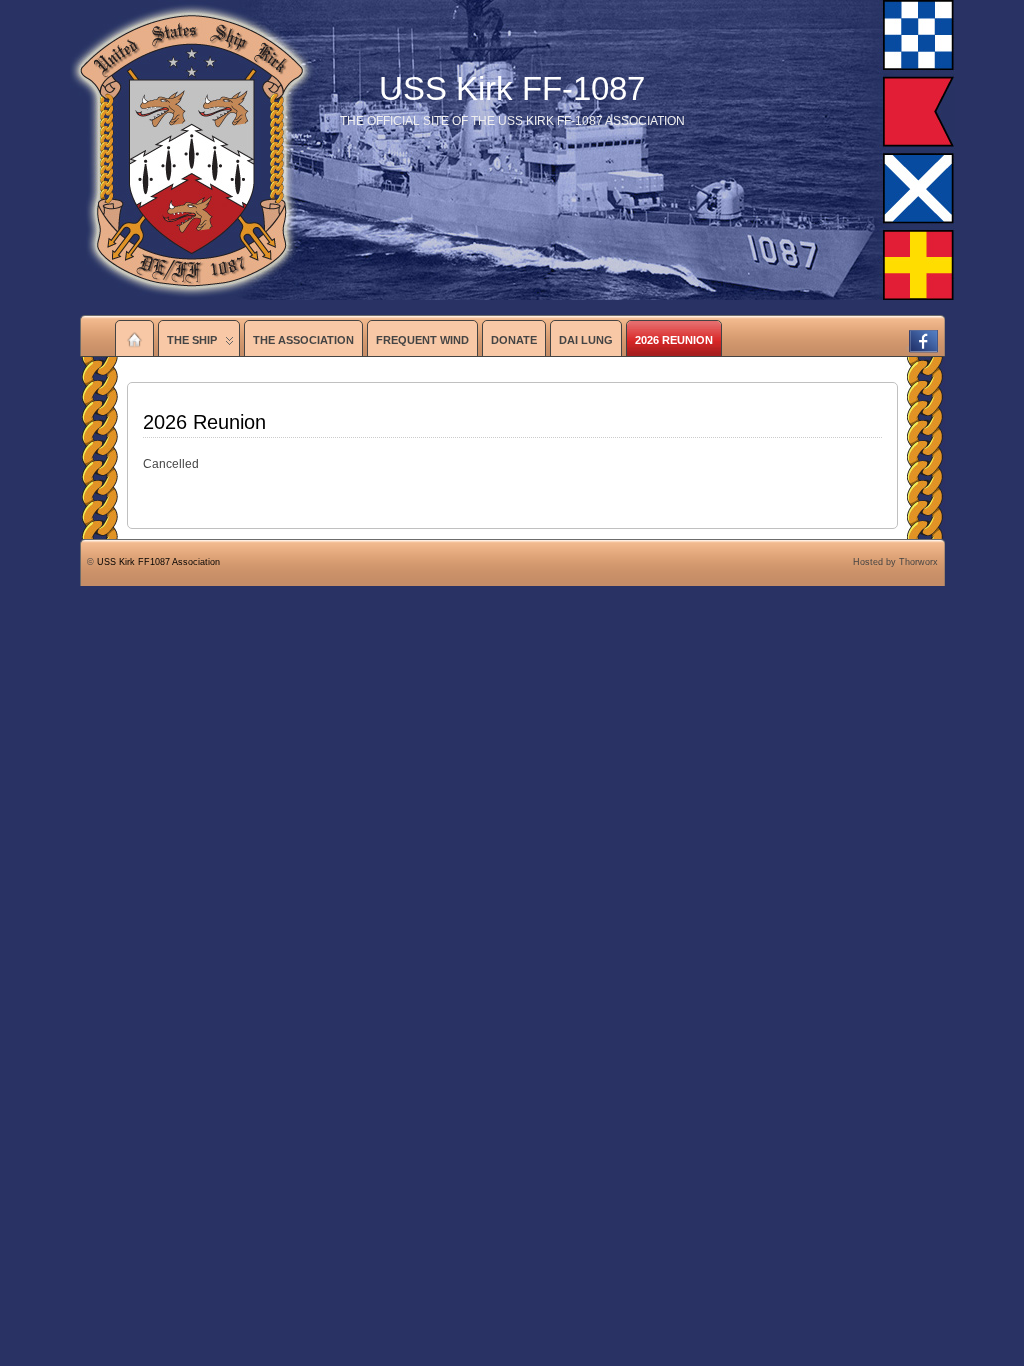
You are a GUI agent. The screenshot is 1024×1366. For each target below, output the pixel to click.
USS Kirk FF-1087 (512, 88)
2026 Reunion (674, 340)
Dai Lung (586, 340)
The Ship (192, 340)
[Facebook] (923, 334)
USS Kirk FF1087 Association (158, 562)
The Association (303, 340)
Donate (514, 340)
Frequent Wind (422, 340)
